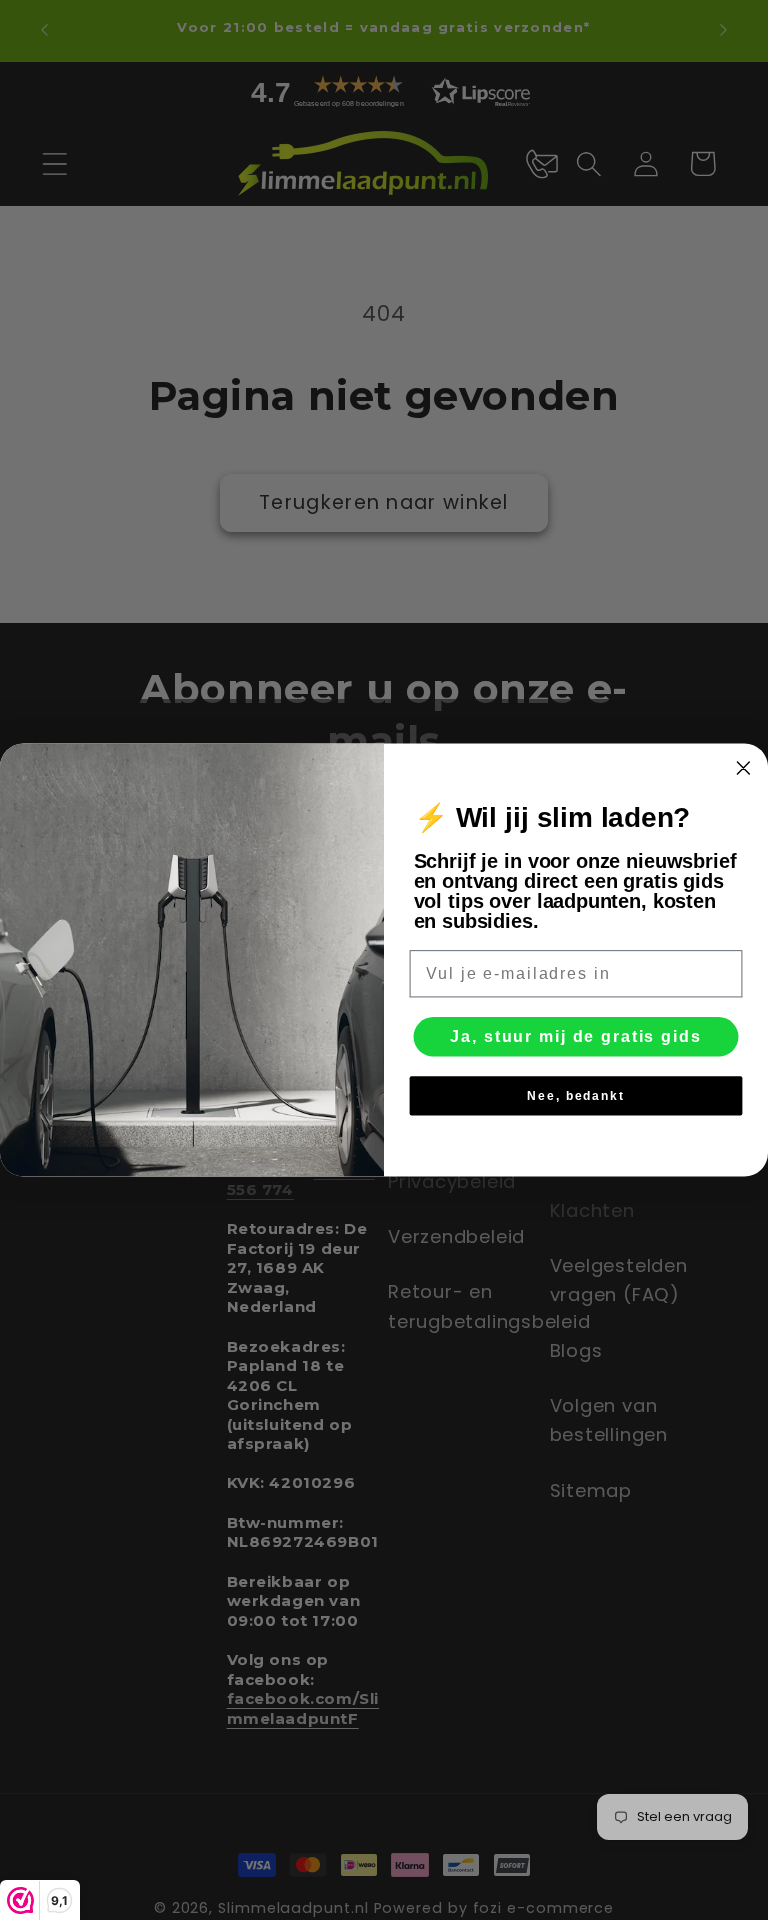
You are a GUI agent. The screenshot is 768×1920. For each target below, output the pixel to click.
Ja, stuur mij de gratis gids (575, 1036)
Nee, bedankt (575, 1096)
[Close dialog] (744, 768)
